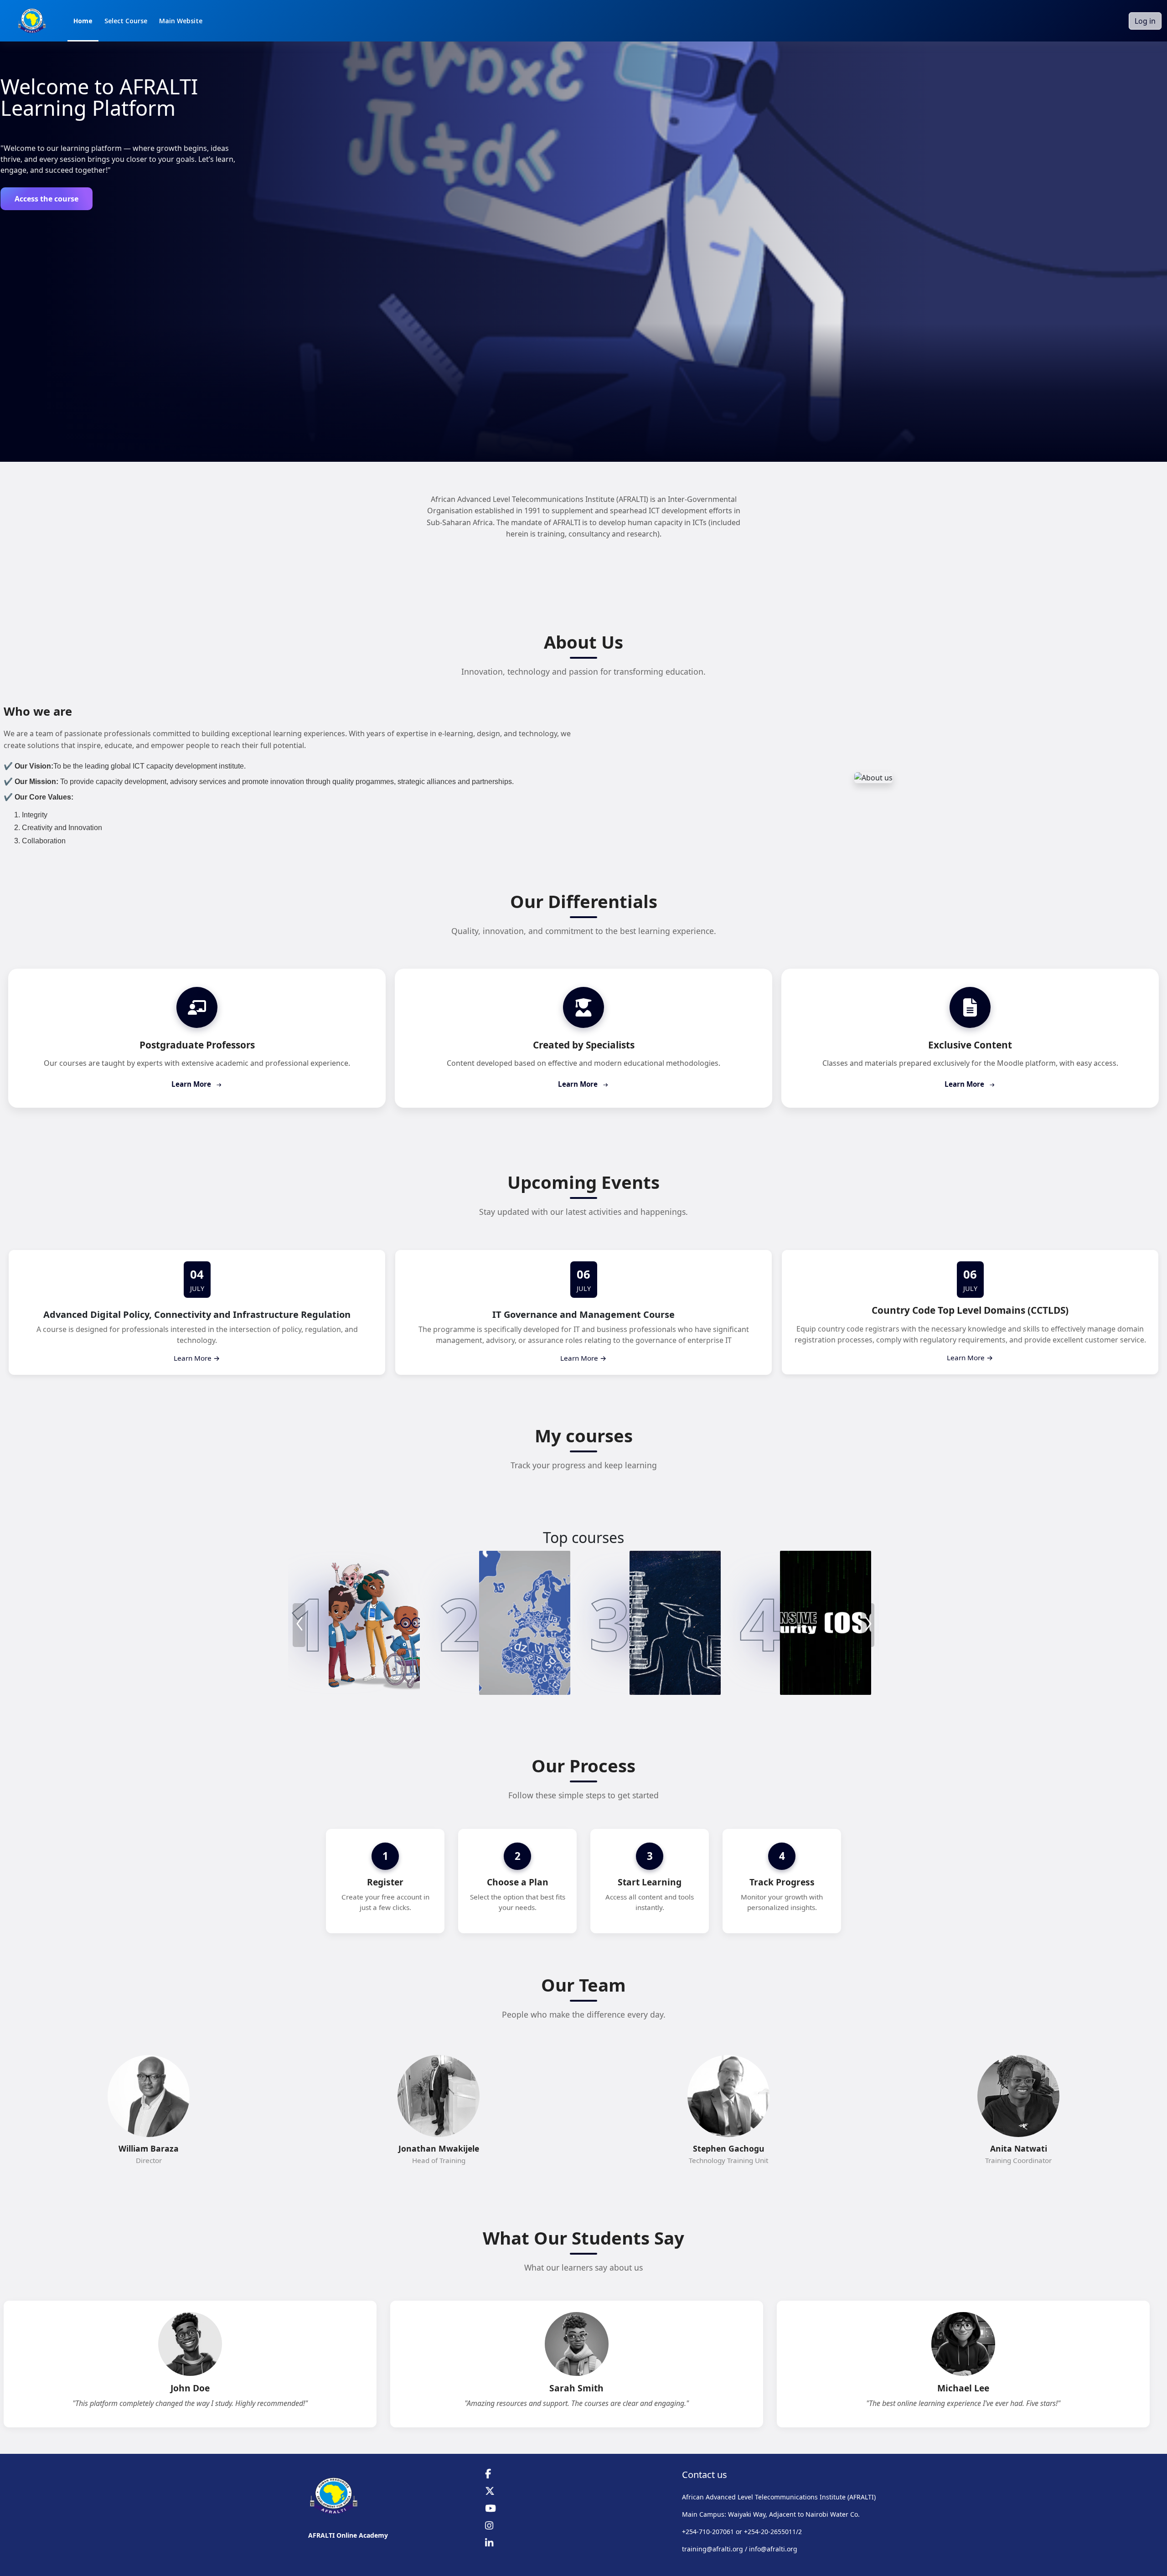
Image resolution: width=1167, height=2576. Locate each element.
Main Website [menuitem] (181, 21)
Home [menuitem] (83, 21)
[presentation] (299, 1625)
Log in (1145, 21)
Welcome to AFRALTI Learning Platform (99, 97)
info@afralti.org (773, 2549)
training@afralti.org (713, 2549)
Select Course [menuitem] (126, 21)
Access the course (46, 199)
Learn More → (197, 1358)
